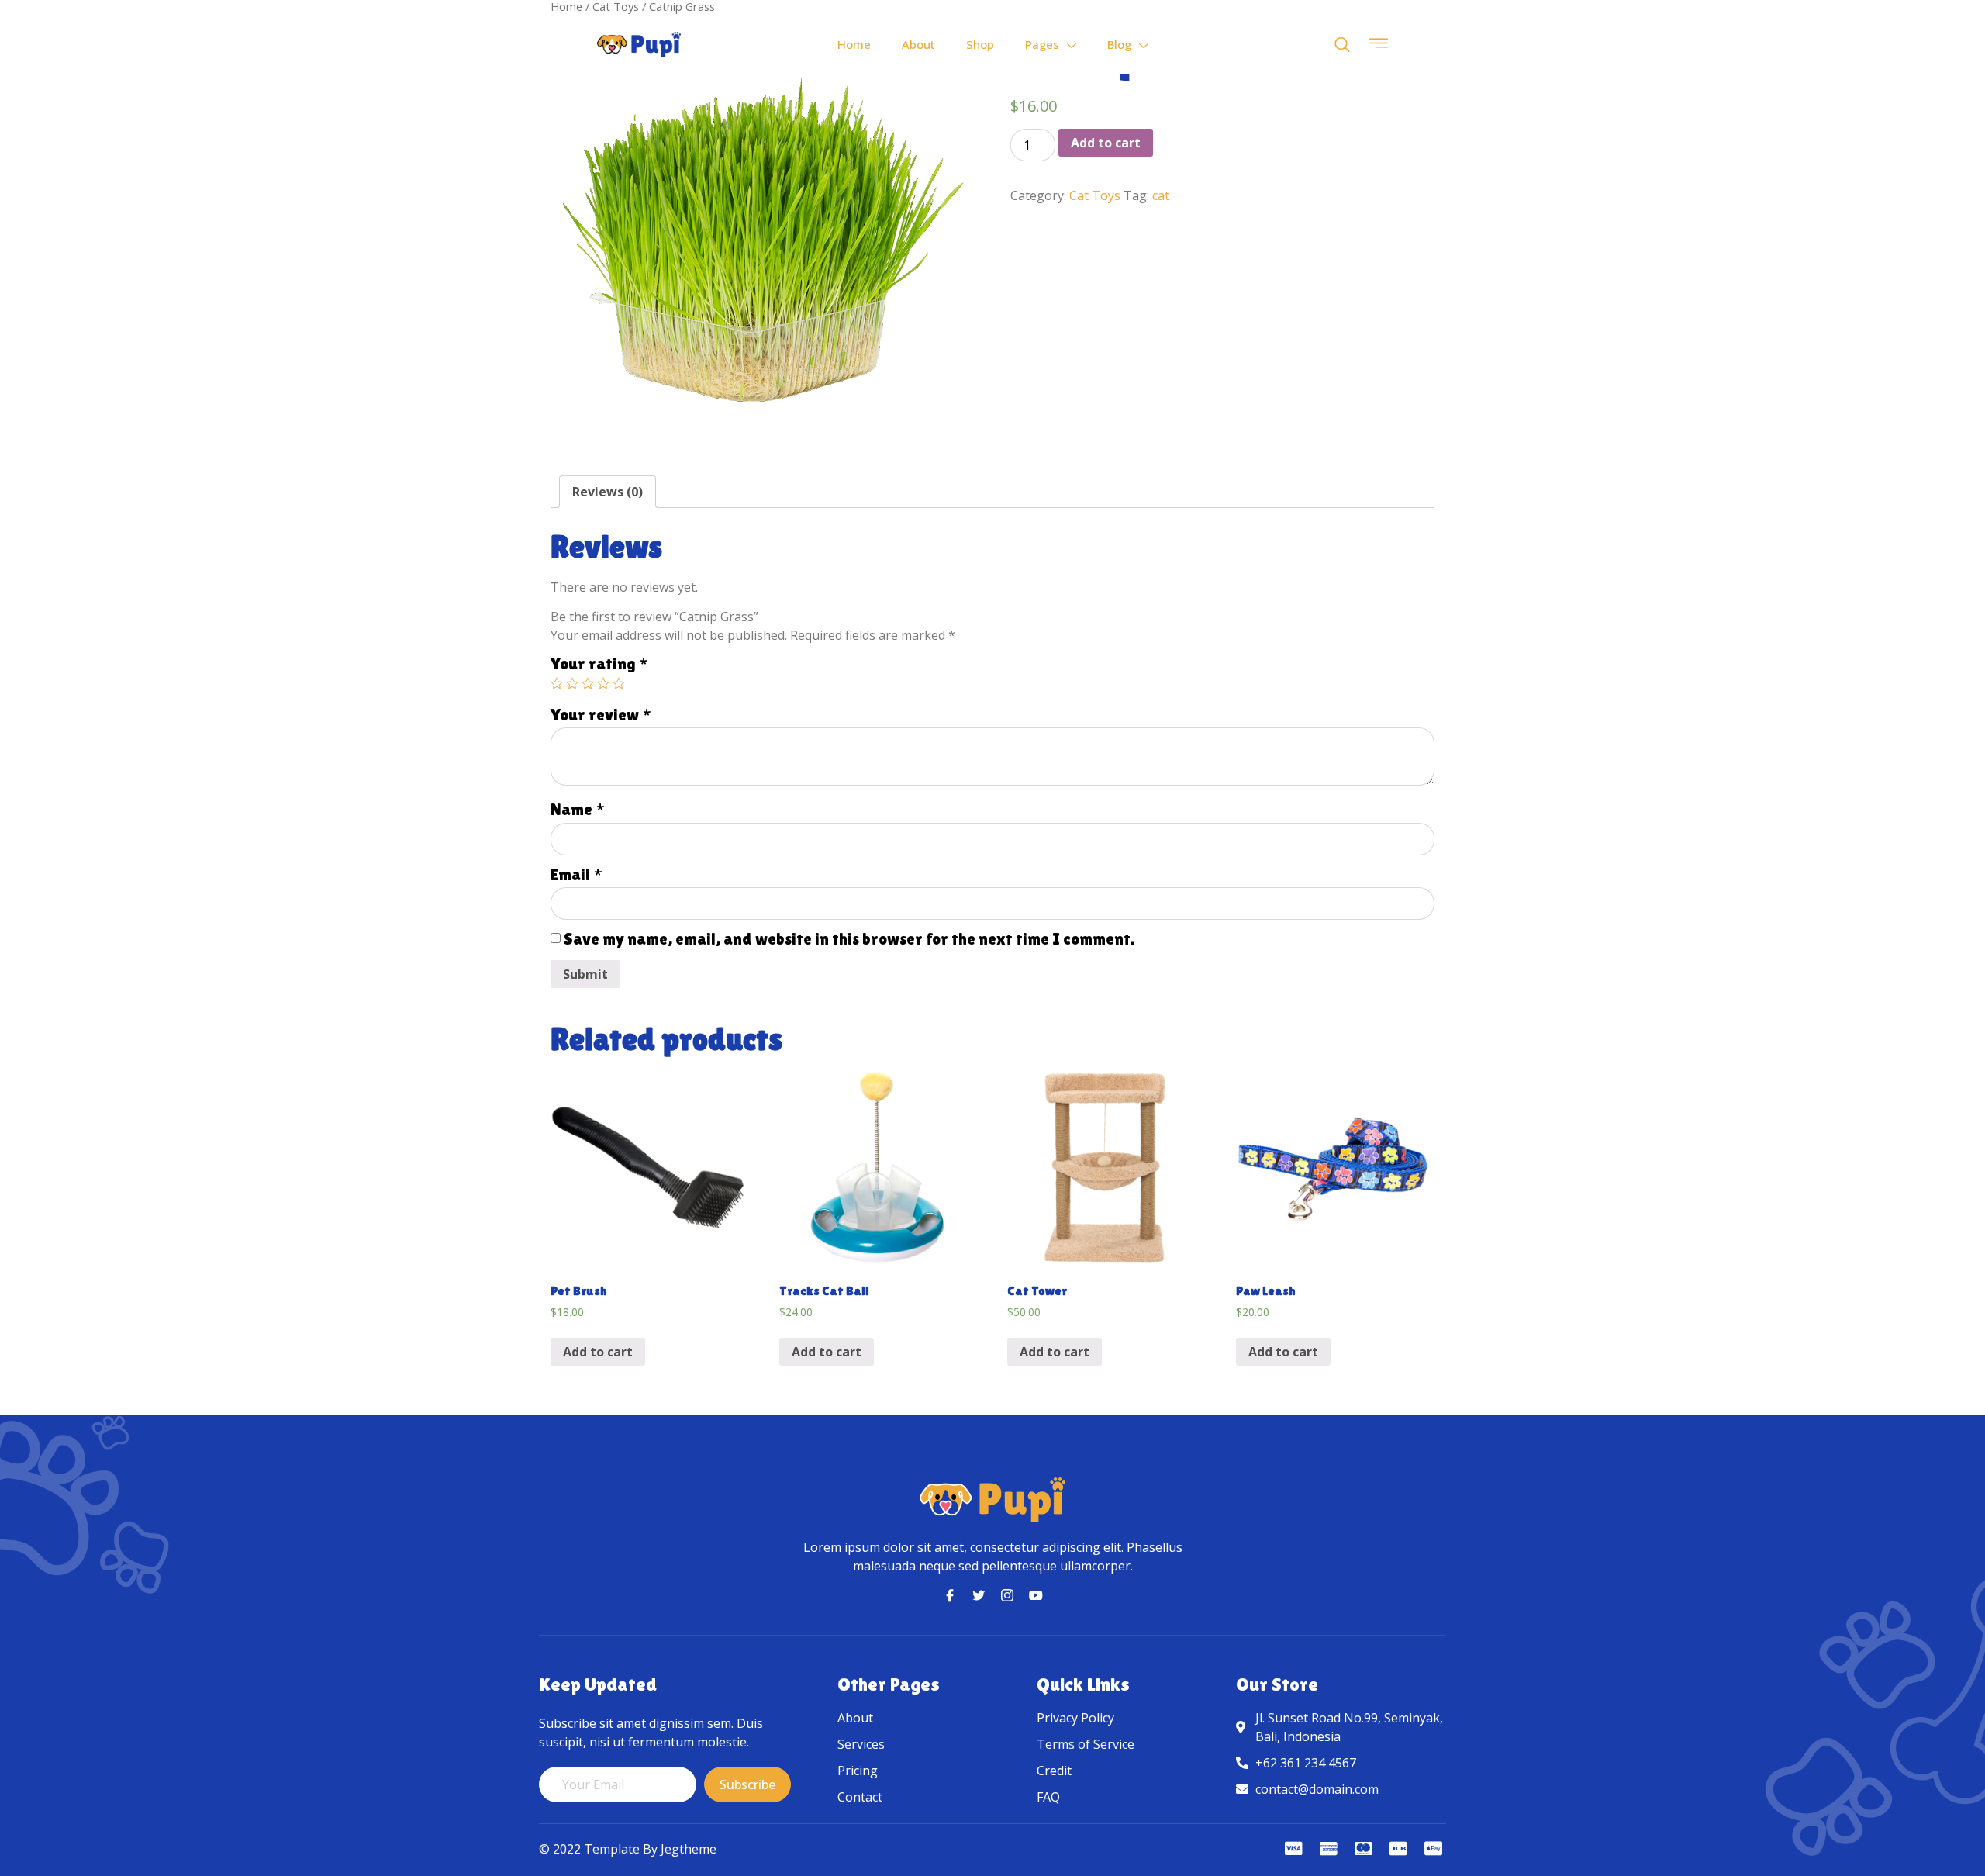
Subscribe (747, 1784)
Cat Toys (1095, 195)
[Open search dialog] (1342, 45)
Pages (1042, 44)
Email (577, 875)
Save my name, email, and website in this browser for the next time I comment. (849, 939)
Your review (601, 715)
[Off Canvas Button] (1379, 44)
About (918, 44)
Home (854, 44)
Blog (1119, 44)
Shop (980, 44)
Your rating (599, 664)
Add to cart (1106, 143)
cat (1161, 195)
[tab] (608, 492)
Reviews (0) (608, 492)
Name (578, 810)
